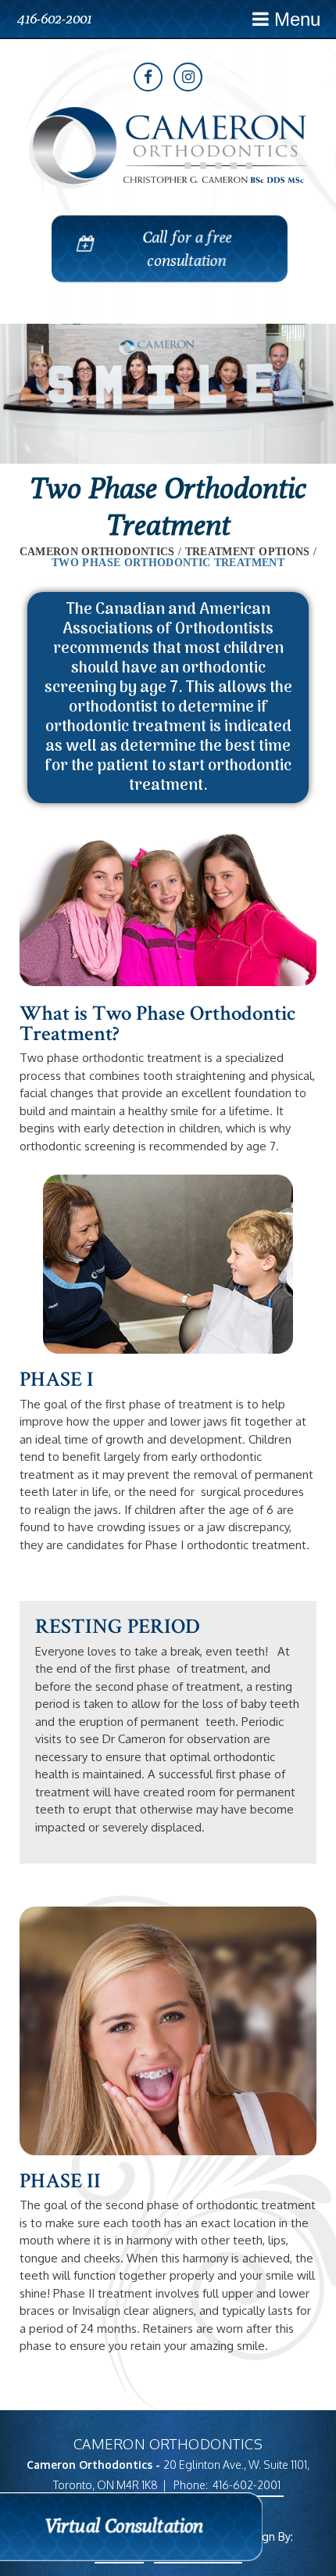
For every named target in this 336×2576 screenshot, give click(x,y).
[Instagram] (188, 77)
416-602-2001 (54, 18)
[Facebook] (148, 77)
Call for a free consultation (188, 248)
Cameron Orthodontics (97, 552)
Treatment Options (248, 552)
